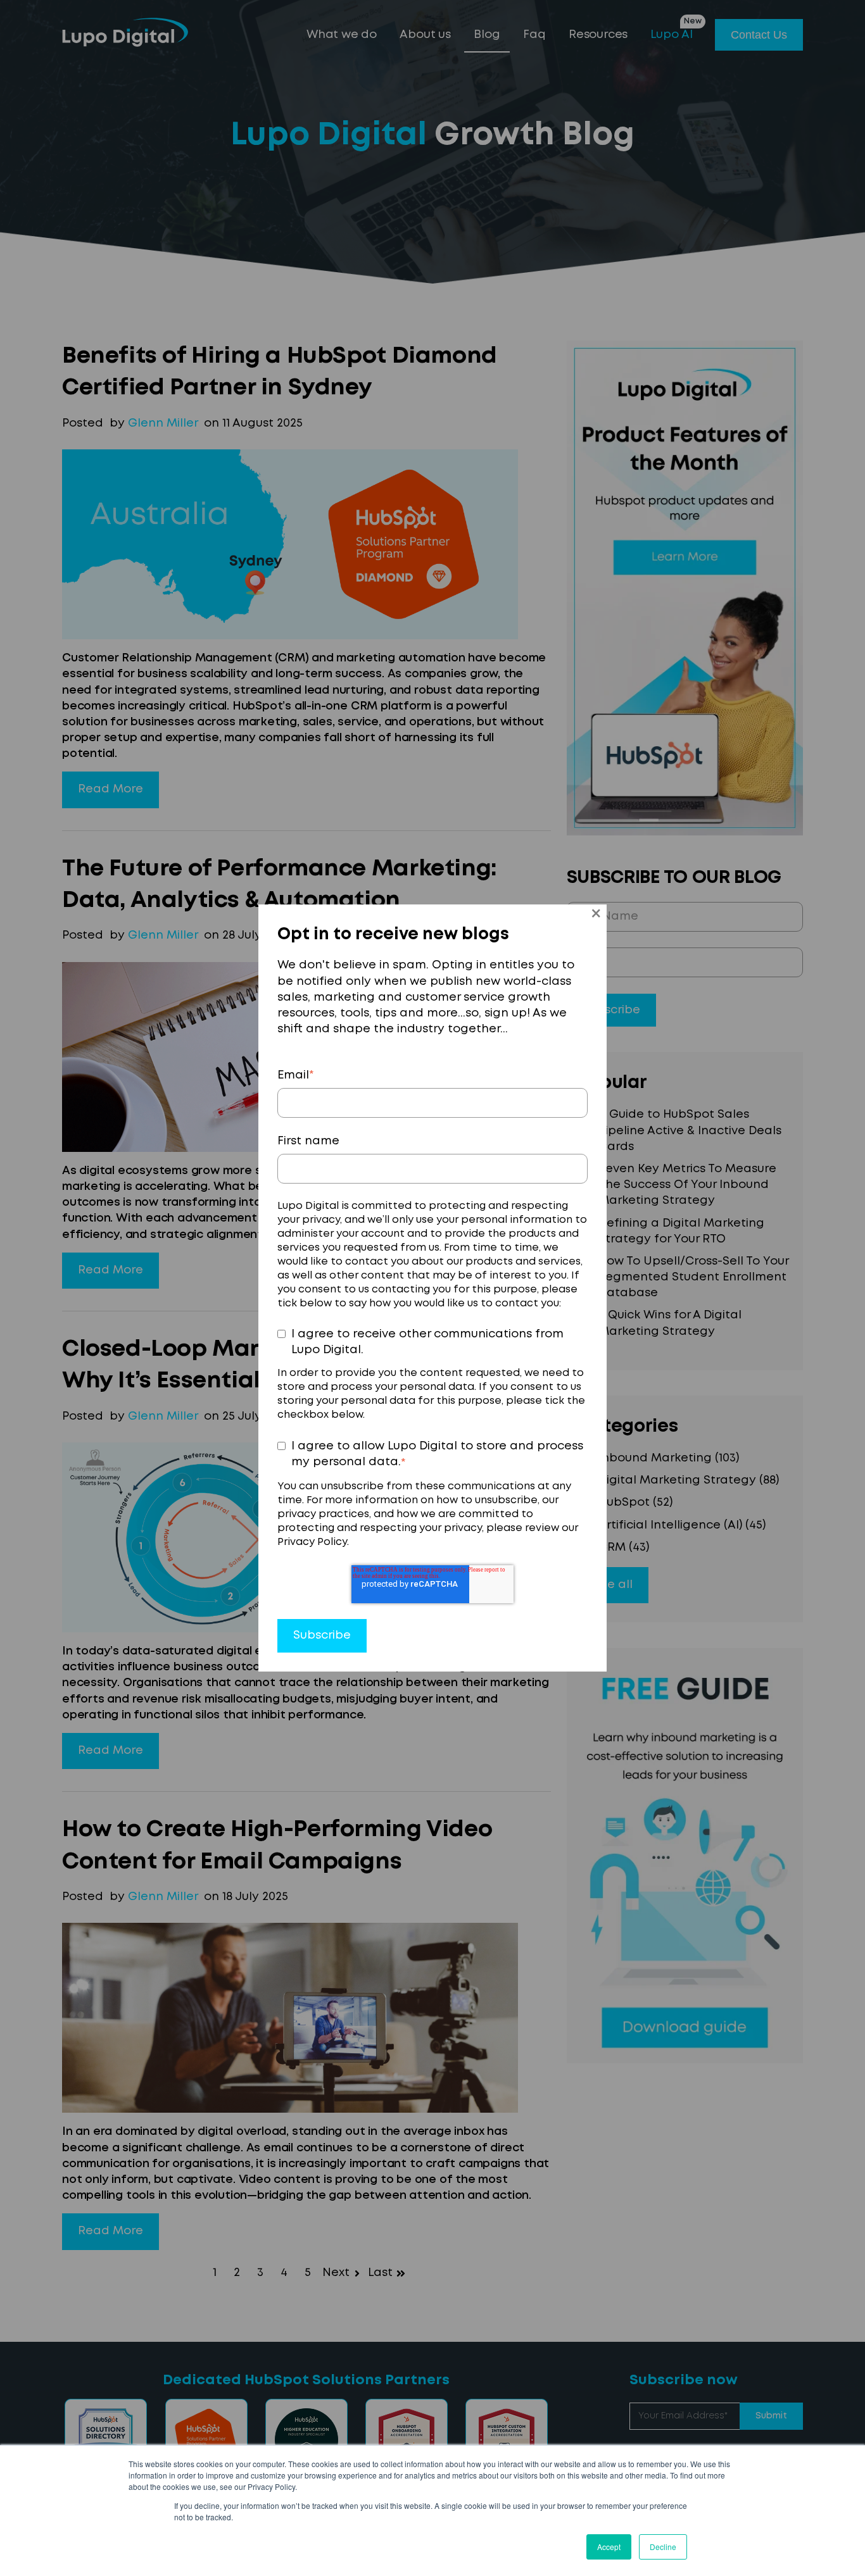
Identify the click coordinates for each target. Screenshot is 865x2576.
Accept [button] (609, 2547)
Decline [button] (663, 2547)
